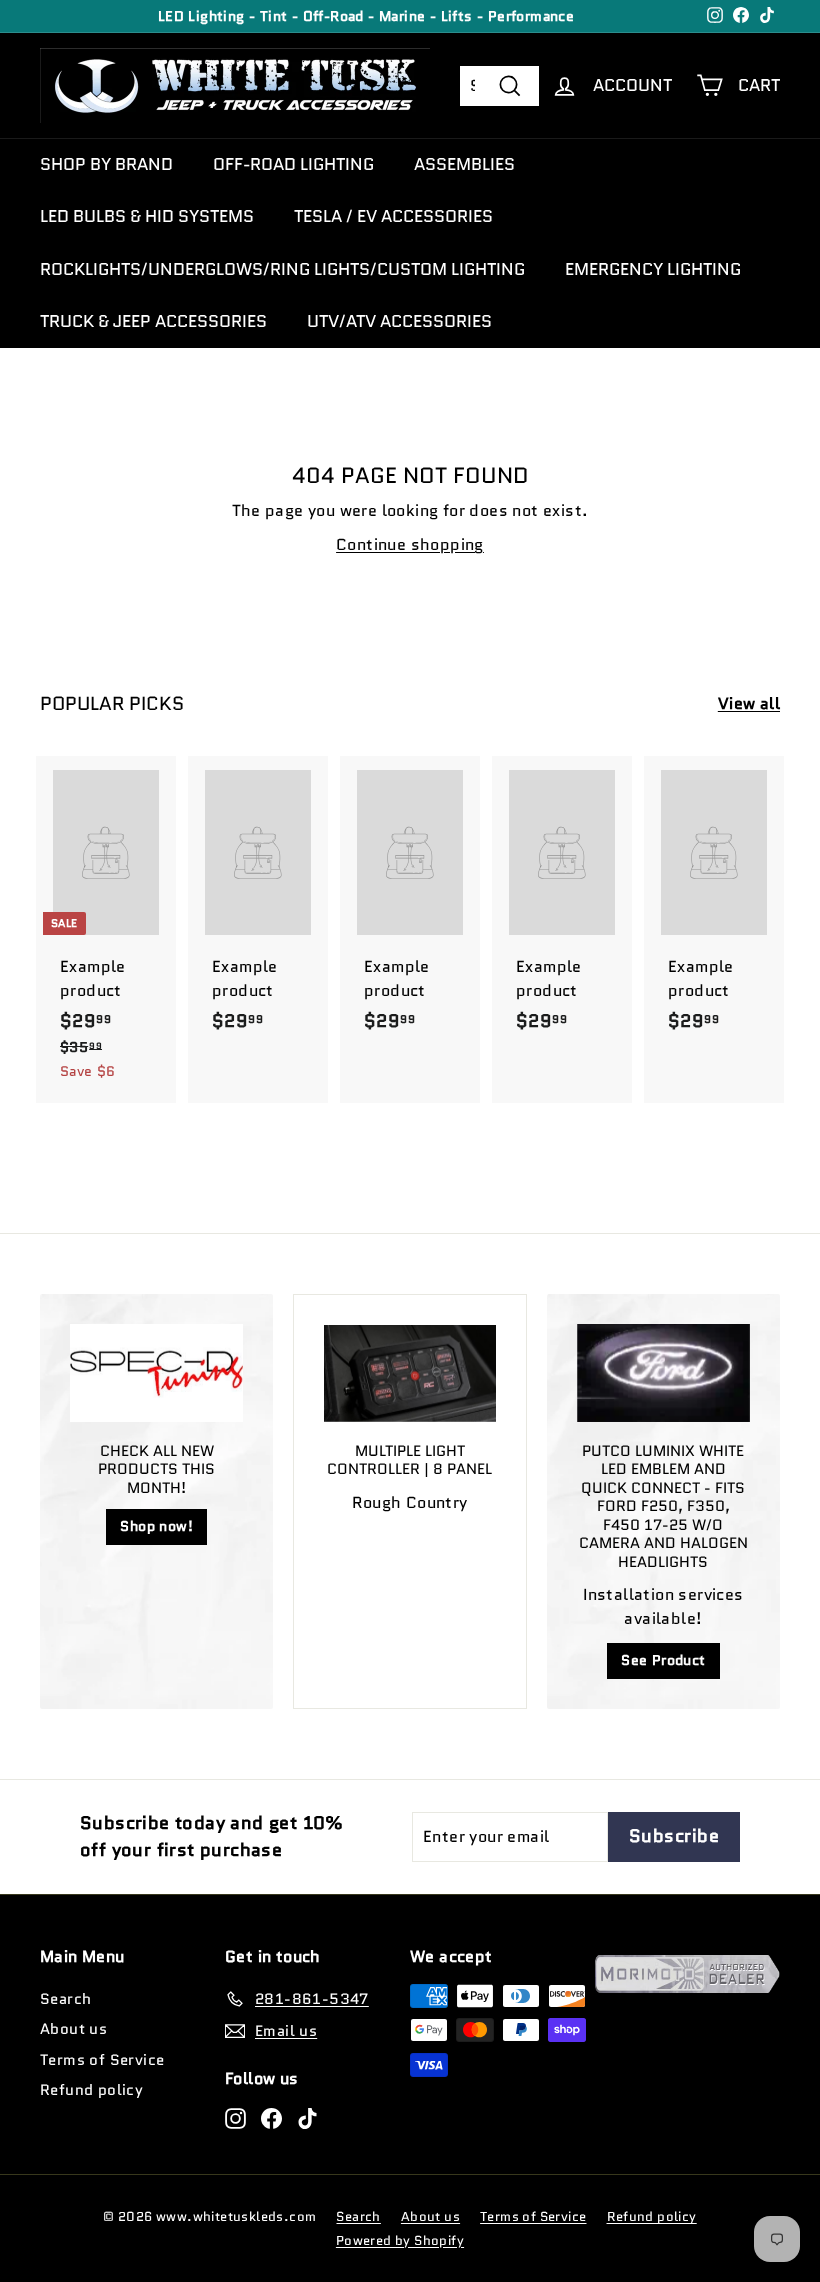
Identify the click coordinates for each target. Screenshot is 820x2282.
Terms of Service (102, 2060)
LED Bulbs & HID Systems (147, 216)
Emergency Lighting (653, 269)
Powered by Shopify (400, 2240)
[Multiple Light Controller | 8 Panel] (409, 1373)
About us (73, 2029)
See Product (663, 1660)
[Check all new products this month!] (156, 1372)
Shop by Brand (106, 164)
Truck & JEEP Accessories (153, 321)
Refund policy (91, 2090)
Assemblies (464, 164)
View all (749, 703)
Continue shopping (410, 544)
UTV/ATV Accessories (399, 321)
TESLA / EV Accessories (393, 216)
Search (65, 1999)
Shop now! (156, 1526)
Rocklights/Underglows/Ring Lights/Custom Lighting (282, 269)
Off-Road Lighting (293, 164)
